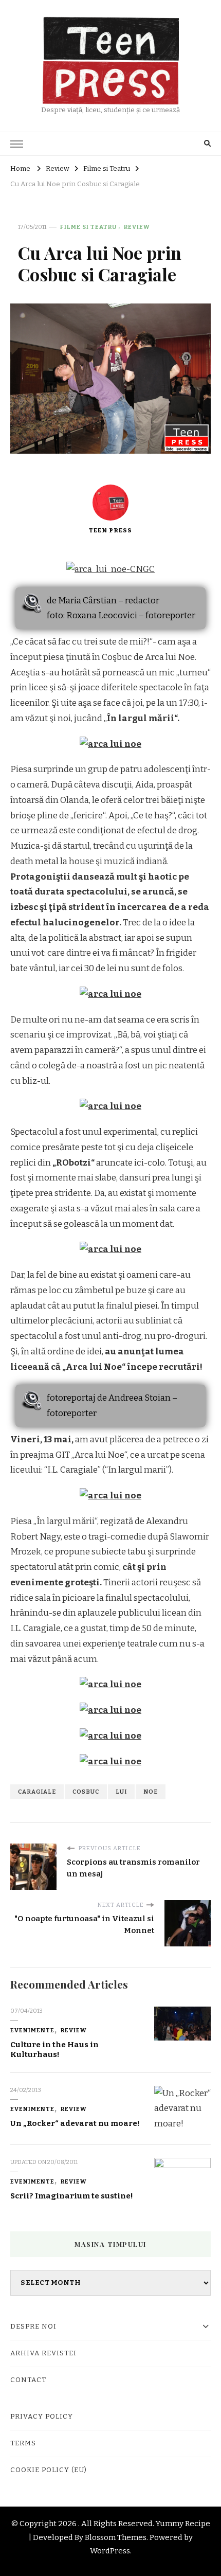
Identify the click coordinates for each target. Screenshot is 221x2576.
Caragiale (37, 1792)
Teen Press (110, 530)
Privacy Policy (42, 2417)
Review (137, 227)
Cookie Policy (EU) (49, 2470)
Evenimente (32, 2030)
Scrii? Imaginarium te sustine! (72, 2196)
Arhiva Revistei (43, 2353)
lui (121, 1792)
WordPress (110, 2551)
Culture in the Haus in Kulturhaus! (54, 2050)
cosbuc (86, 1792)
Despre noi (33, 2327)
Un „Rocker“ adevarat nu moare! (75, 2123)
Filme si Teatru (89, 227)
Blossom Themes (116, 2537)
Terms (23, 2443)
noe (151, 1792)
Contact (28, 2380)
